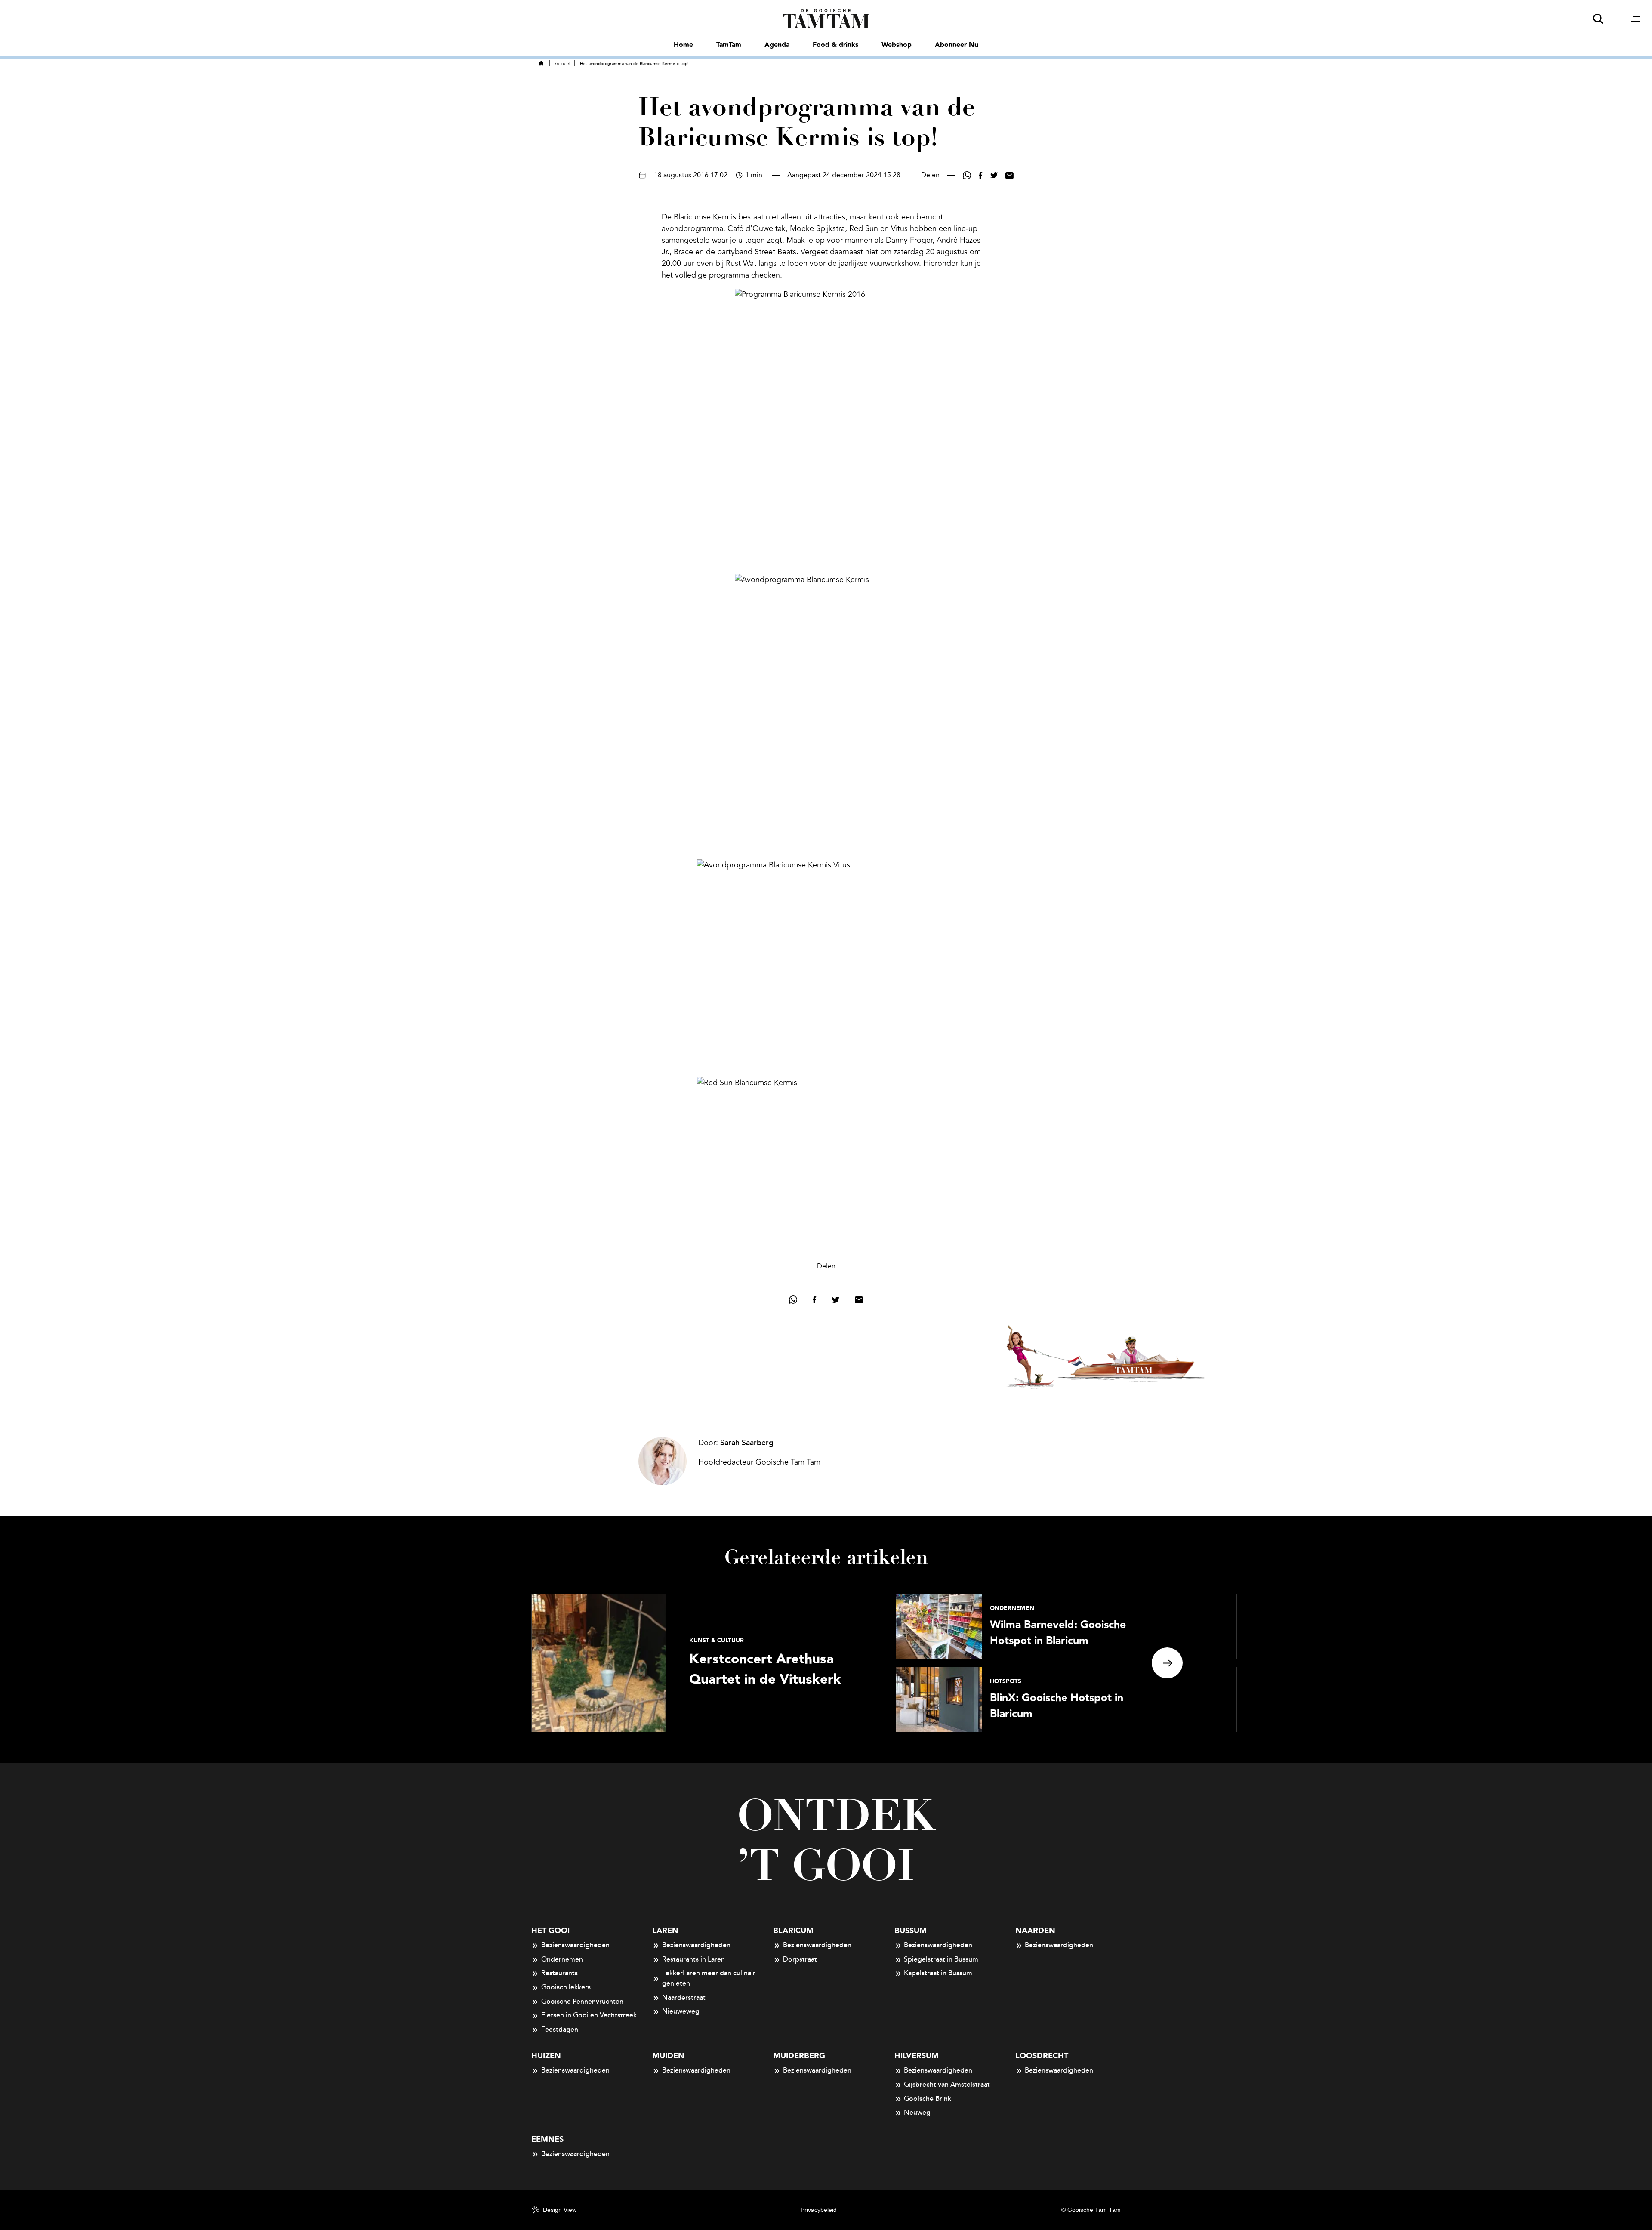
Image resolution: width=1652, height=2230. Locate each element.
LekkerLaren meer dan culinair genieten (709, 1978)
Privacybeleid (819, 2210)
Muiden (668, 2056)
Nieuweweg (681, 2011)
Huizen (546, 2056)
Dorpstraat (800, 1959)
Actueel (562, 64)
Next (1167, 1663)
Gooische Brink (928, 2099)
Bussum (911, 1931)
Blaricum (793, 1931)
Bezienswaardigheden (575, 1945)
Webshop (897, 45)
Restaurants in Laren (693, 1959)
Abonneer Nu (957, 45)
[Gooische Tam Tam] (826, 18)
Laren (665, 1931)
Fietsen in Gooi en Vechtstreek (589, 2015)
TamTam (729, 45)
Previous (485, 1663)
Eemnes (547, 2139)
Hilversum (917, 2056)
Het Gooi (550, 1931)
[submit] (1598, 19)
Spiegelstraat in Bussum (941, 1959)
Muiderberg (799, 2056)
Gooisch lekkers (566, 1987)
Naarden (1035, 1931)
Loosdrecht (1042, 2056)
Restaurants (559, 1973)
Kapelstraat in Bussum (938, 1973)
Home (683, 45)
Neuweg (917, 2113)
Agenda (777, 45)
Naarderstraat (684, 1998)
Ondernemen (562, 1959)
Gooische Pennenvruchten (582, 2002)
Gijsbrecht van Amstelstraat (947, 2085)
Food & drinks (835, 45)
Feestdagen (560, 2030)
